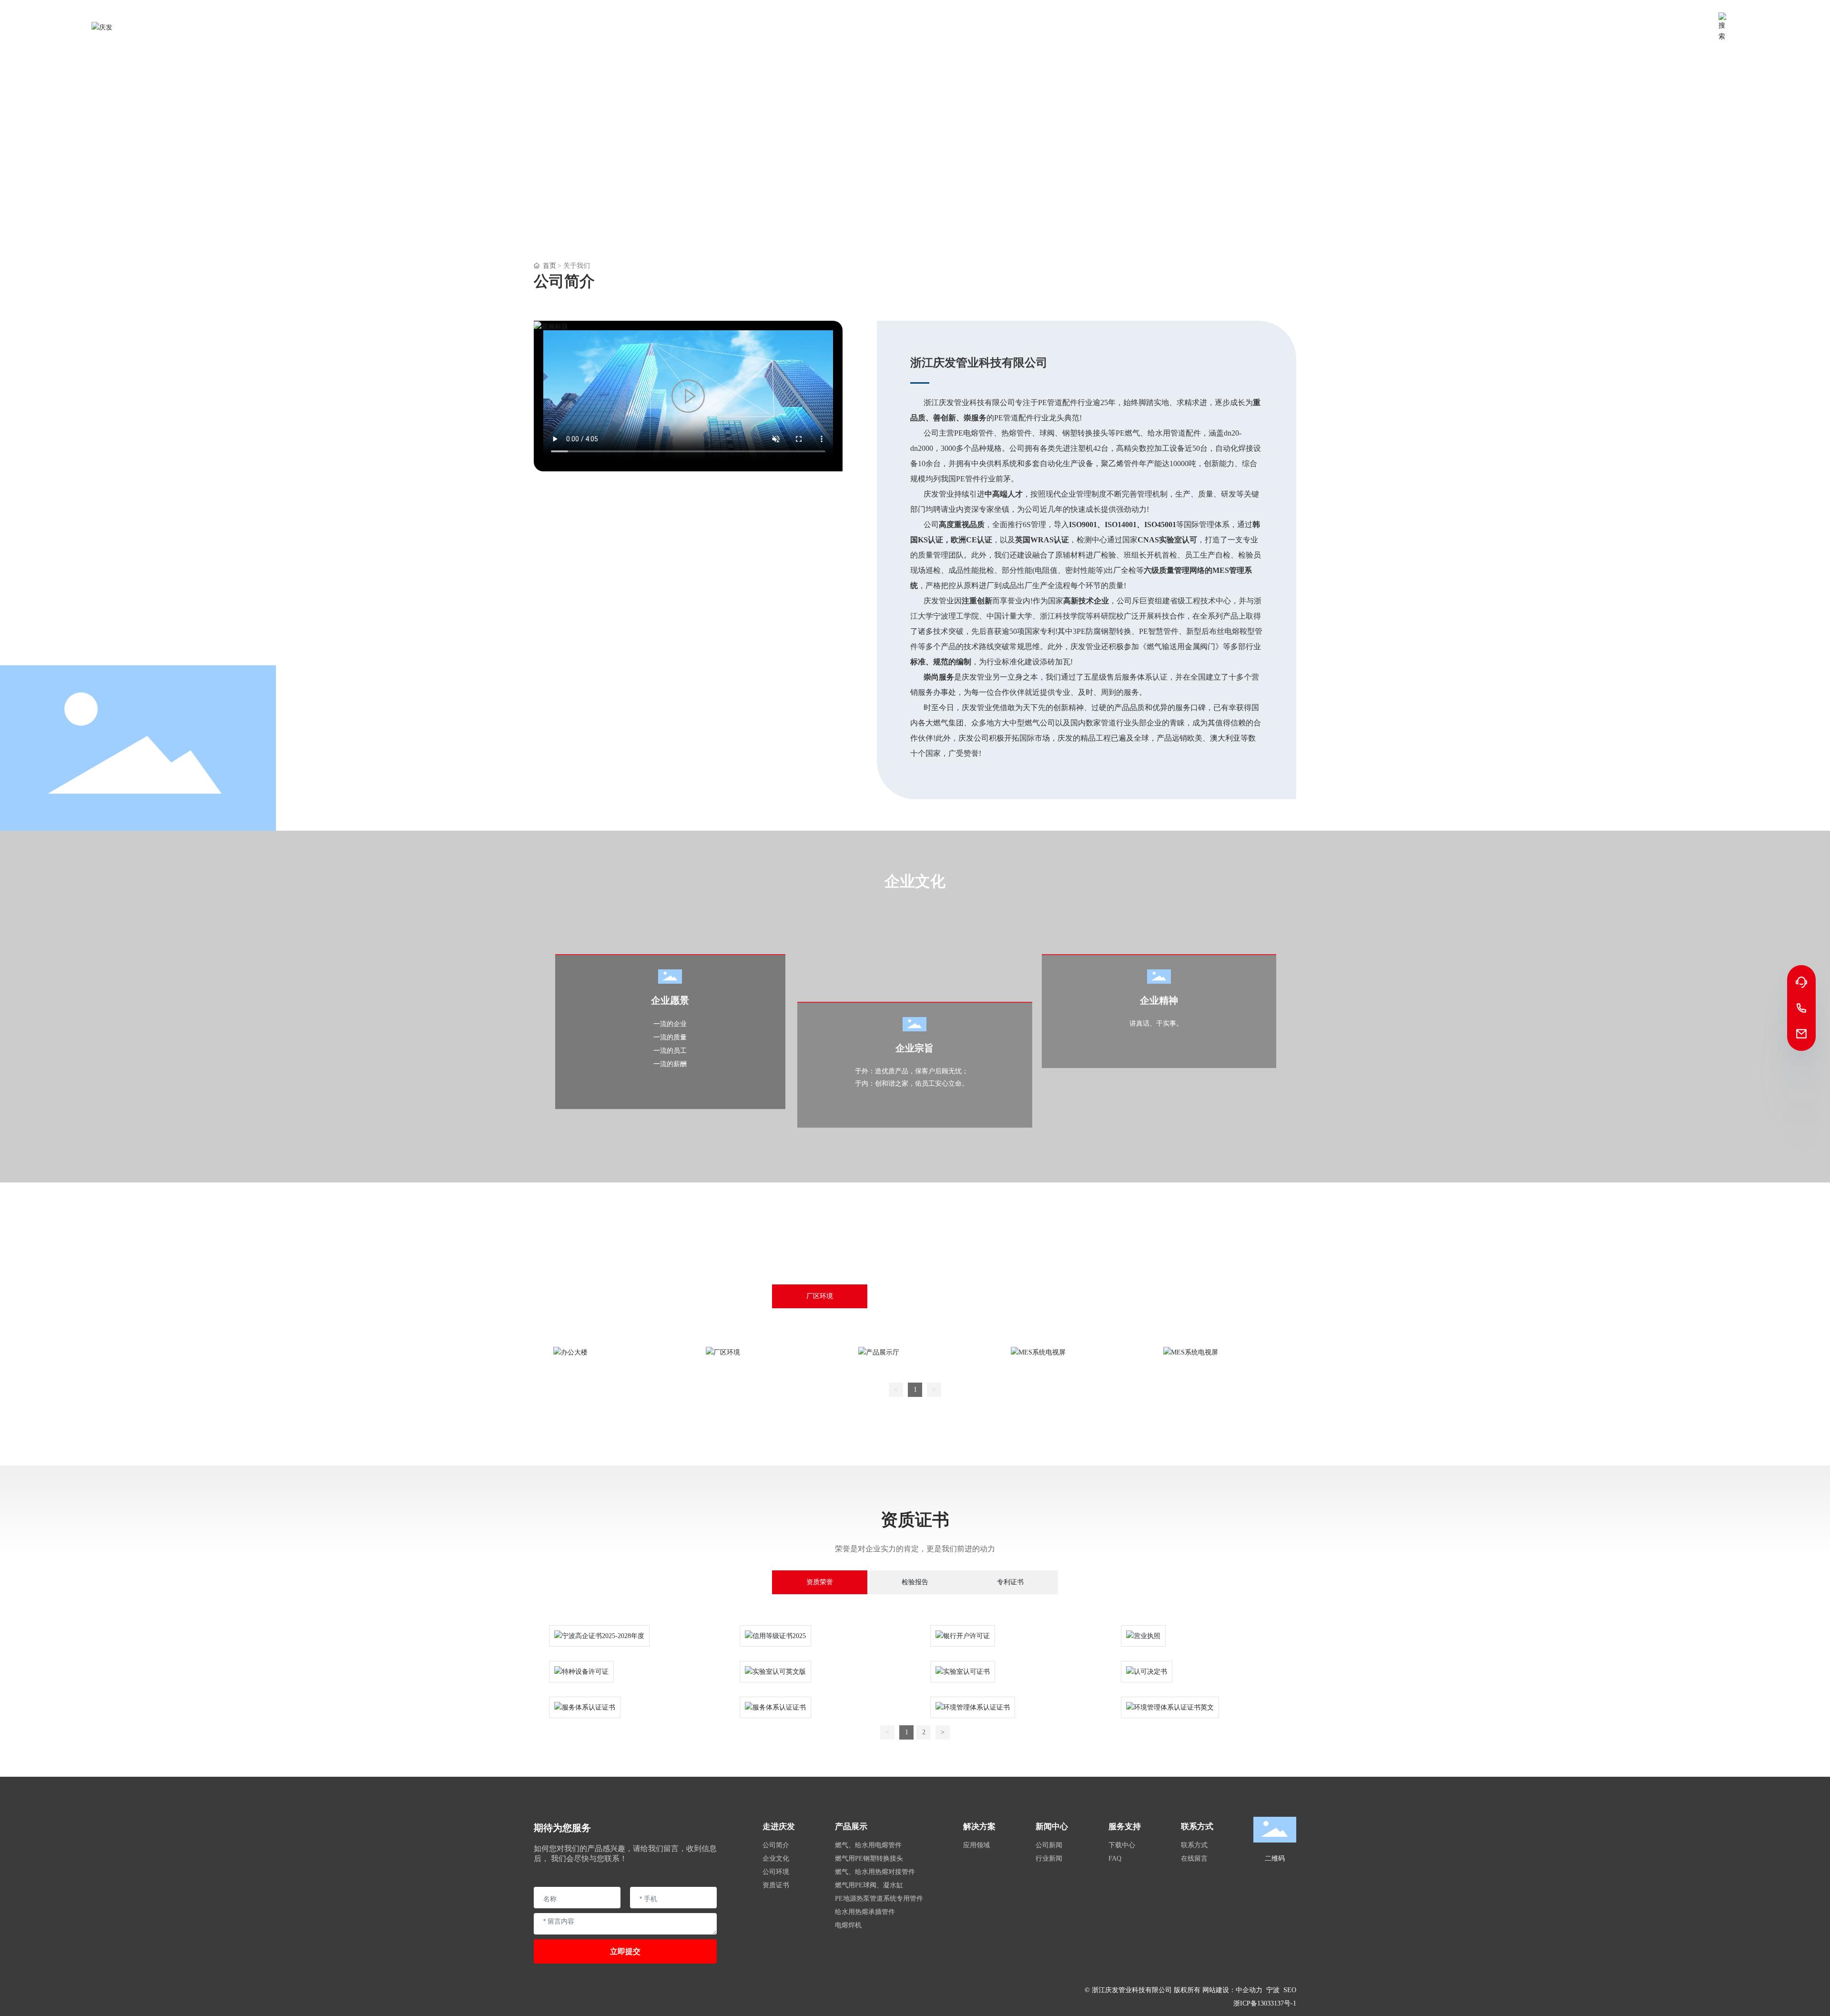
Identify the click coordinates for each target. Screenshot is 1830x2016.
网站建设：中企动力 (1232, 1990)
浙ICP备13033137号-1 (1265, 2003)
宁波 (1273, 1990)
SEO (1290, 1990)
